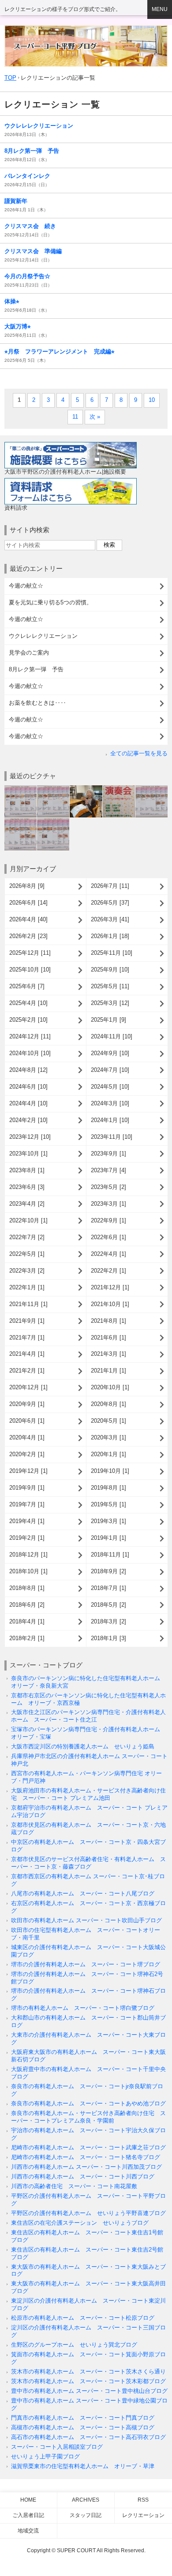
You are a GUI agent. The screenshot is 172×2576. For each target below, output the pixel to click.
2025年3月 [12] (110, 1003)
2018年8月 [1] (27, 1588)
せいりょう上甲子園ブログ (45, 2456)
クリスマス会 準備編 (33, 251)
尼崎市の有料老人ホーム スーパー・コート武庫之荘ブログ (88, 2147)
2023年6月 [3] (27, 1187)
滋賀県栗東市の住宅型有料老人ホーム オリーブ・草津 (83, 2466)
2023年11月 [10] (112, 1137)
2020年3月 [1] (108, 1437)
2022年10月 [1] (28, 1220)
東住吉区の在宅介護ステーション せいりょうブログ (80, 2223)
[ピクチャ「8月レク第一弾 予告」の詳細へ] (119, 789)
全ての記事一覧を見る (139, 753)
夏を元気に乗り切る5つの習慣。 (50, 602)
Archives (86, 2500)
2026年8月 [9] (27, 886)
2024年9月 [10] (110, 1053)
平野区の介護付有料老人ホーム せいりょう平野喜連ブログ (88, 2213)
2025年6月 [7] (27, 986)
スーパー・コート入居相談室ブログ (57, 2447)
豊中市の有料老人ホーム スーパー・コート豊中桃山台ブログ (89, 2391)
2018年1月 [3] (108, 1638)
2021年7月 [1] (27, 1338)
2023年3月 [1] (108, 1204)
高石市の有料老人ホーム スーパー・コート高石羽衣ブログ (88, 2437)
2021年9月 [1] (27, 1321)
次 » (95, 417)
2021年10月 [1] (110, 1304)
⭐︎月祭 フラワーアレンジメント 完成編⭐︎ (60, 351)
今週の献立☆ (26, 586)
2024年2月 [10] (28, 1120)
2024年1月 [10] (110, 1120)
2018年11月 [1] (110, 1555)
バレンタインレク (27, 176)
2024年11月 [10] (112, 1036)
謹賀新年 (16, 201)
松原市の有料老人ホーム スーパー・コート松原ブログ (83, 2318)
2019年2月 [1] (27, 1538)
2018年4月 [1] (27, 1621)
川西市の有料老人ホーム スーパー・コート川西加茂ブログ (86, 2167)
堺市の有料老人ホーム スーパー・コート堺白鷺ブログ (83, 2008)
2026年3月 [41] (110, 919)
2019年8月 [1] (108, 1488)
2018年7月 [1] (108, 1588)
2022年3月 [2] (27, 1271)
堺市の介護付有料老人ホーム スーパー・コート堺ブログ (86, 1964)
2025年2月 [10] (28, 1020)
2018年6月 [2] (27, 1605)
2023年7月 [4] (108, 1170)
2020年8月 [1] (108, 1404)
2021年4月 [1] (27, 1354)
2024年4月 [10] (28, 1103)
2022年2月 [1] (108, 1271)
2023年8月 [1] (27, 1170)
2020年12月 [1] (28, 1387)
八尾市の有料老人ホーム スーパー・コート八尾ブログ (83, 1893)
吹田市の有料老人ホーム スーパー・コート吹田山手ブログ (86, 1920)
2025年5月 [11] (110, 986)
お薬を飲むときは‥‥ (37, 703)
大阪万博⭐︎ (18, 326)
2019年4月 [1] (27, 1521)
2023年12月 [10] (30, 1137)
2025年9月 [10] (110, 970)
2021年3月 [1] (108, 1354)
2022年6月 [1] (108, 1237)
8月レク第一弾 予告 (32, 151)
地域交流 (28, 2531)
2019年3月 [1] (108, 1521)
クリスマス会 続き (30, 226)
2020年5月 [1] (108, 1421)
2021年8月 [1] (108, 1321)
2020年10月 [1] (110, 1387)
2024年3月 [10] (110, 1103)
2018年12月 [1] (28, 1555)
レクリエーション (143, 2515)
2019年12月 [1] (28, 1471)
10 (152, 400)
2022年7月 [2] (27, 1237)
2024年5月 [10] (110, 1087)
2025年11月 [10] (112, 953)
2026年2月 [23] (28, 936)
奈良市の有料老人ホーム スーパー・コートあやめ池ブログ (88, 2103)
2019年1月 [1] (108, 1538)
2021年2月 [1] (27, 1371)
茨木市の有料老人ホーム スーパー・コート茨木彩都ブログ (88, 2381)
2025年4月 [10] (28, 1003)
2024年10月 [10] (30, 1053)
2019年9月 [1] (27, 1488)
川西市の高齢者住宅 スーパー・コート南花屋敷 (74, 2186)
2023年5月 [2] (108, 1187)
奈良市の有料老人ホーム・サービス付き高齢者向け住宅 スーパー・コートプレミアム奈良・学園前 (88, 2117)
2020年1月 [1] (108, 1454)
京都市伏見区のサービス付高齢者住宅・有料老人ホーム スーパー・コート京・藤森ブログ (88, 1863)
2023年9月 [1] (108, 1154)
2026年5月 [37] (110, 903)
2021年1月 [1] (108, 1371)
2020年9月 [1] (27, 1404)
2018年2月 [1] (27, 1638)
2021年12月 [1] (110, 1287)
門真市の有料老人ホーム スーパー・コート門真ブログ (83, 2418)
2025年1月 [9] (108, 1020)
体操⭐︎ (12, 301)
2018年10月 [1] (28, 1571)
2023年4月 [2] (27, 1204)
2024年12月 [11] (30, 1036)
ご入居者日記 (28, 2515)
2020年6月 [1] (27, 1421)
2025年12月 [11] (30, 953)
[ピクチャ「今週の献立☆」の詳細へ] (21, 789)
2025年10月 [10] (30, 970)
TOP (10, 78)
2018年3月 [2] (108, 1621)
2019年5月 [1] (108, 1504)
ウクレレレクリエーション (39, 126)
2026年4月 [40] (28, 919)
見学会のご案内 (29, 653)
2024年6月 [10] (28, 1087)
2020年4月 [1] (27, 1437)
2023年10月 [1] (28, 1154)
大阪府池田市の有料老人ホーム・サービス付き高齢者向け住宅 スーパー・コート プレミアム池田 (88, 1794)
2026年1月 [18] (110, 936)
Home (28, 2500)
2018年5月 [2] (108, 1605)
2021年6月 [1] (108, 1338)
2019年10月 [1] (110, 1471)
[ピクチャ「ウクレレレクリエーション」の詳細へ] (86, 789)
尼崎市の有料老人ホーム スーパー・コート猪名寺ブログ (86, 2157)
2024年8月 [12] (28, 1070)
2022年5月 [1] (27, 1254)
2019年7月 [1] (27, 1504)
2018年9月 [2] (108, 1571)
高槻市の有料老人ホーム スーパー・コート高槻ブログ (83, 2427)
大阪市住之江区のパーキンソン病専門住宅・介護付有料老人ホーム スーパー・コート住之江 (88, 1716)
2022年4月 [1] (108, 1254)
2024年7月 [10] (110, 1070)
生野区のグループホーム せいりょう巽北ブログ (74, 2345)
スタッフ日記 (86, 2515)
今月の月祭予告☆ (27, 276)
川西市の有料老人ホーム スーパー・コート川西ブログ (83, 2177)
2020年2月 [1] (27, 1454)
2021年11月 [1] (28, 1304)
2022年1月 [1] (27, 1287)
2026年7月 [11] (110, 886)
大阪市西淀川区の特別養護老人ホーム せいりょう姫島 (83, 1746)
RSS (143, 2500)
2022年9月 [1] (108, 1220)
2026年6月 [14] (28, 903)
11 (75, 417)
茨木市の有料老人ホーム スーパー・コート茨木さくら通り (88, 2372)
